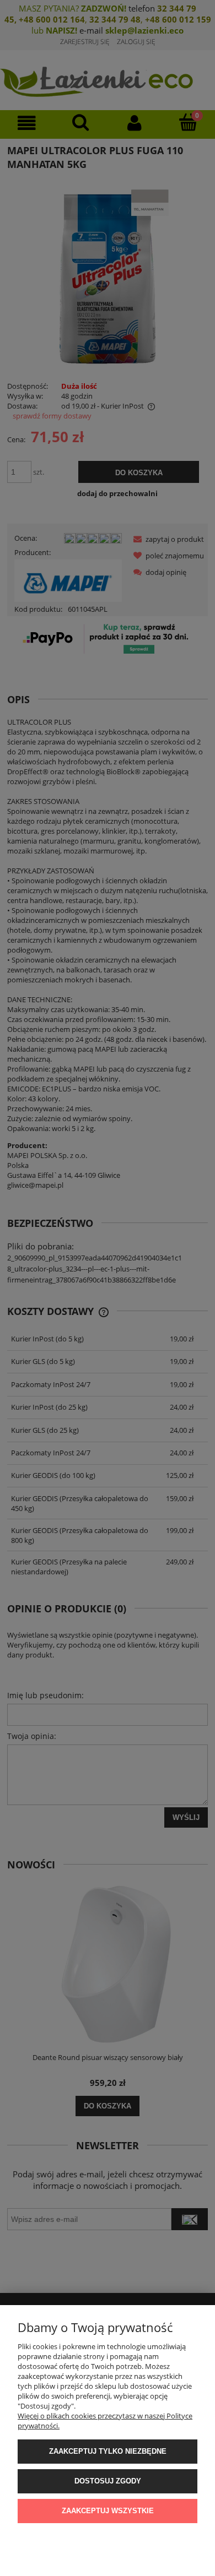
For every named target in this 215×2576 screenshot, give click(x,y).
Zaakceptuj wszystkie (108, 2511)
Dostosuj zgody (108, 2481)
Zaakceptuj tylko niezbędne (108, 2451)
